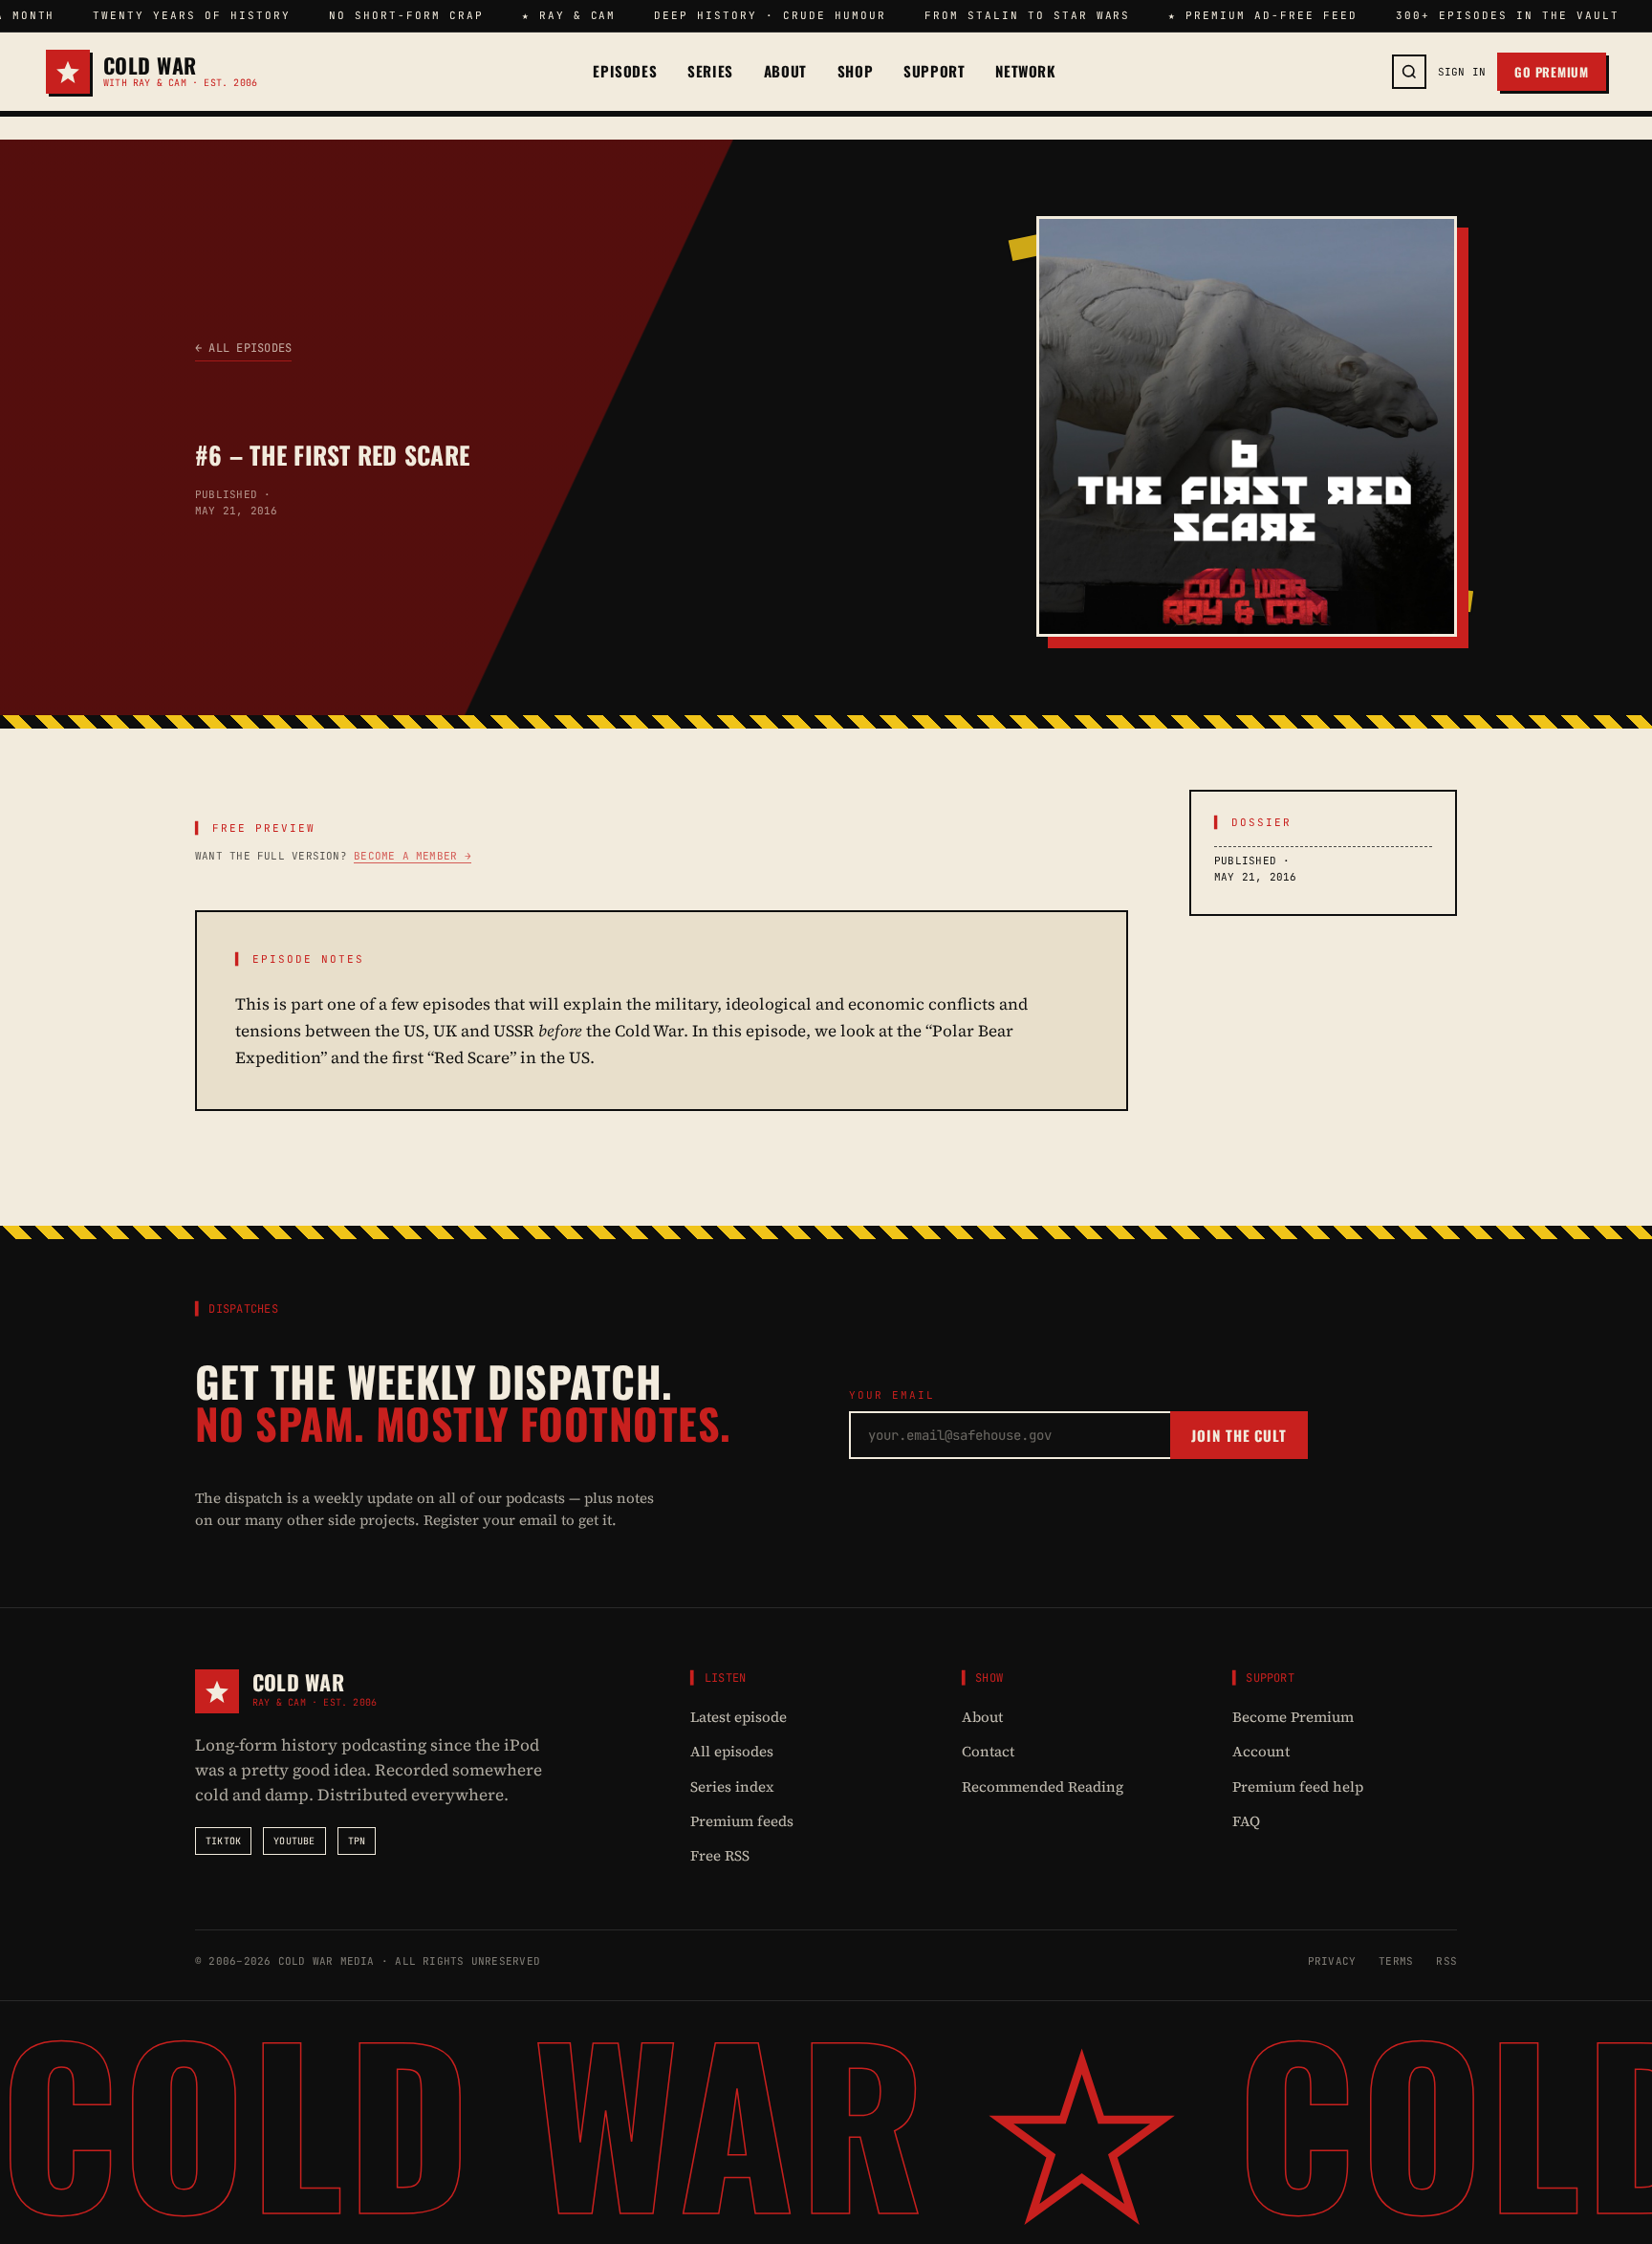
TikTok (223, 1841)
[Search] (1409, 72)
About (785, 71)
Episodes (625, 71)
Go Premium (1552, 72)
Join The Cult (1239, 1435)
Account (1261, 1751)
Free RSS (720, 1855)
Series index (732, 1786)
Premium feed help (1298, 1786)
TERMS (1396, 1961)
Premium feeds (742, 1821)
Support (934, 71)
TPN (357, 1841)
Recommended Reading (1043, 1786)
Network (1025, 71)
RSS (1446, 1961)
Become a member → (413, 856)
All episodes (732, 1751)
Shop (855, 71)
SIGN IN (1462, 72)
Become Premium (1293, 1717)
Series (710, 71)
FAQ (1246, 1821)
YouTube (294, 1841)
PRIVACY (1332, 1961)
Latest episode (739, 1717)
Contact (988, 1751)
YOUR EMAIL (892, 1395)
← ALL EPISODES (243, 348)
